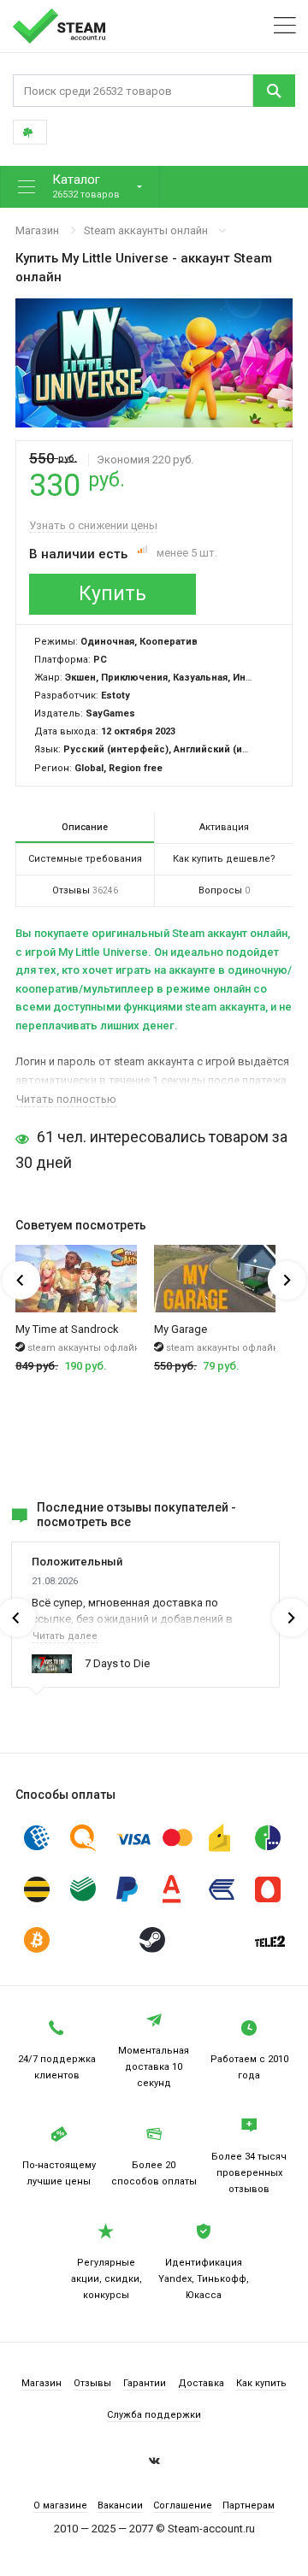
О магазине (60, 2505)
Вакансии (120, 2505)
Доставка (201, 2383)
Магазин (37, 230)
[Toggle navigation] (285, 26)
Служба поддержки (154, 2415)
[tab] (85, 828)
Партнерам (249, 2505)
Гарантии (145, 2383)
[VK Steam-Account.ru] (154, 2463)
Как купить (261, 2383)
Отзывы (92, 2383)
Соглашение (183, 2505)
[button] (80, 187)
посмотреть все (84, 1522)
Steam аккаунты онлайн (146, 230)
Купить (113, 594)
